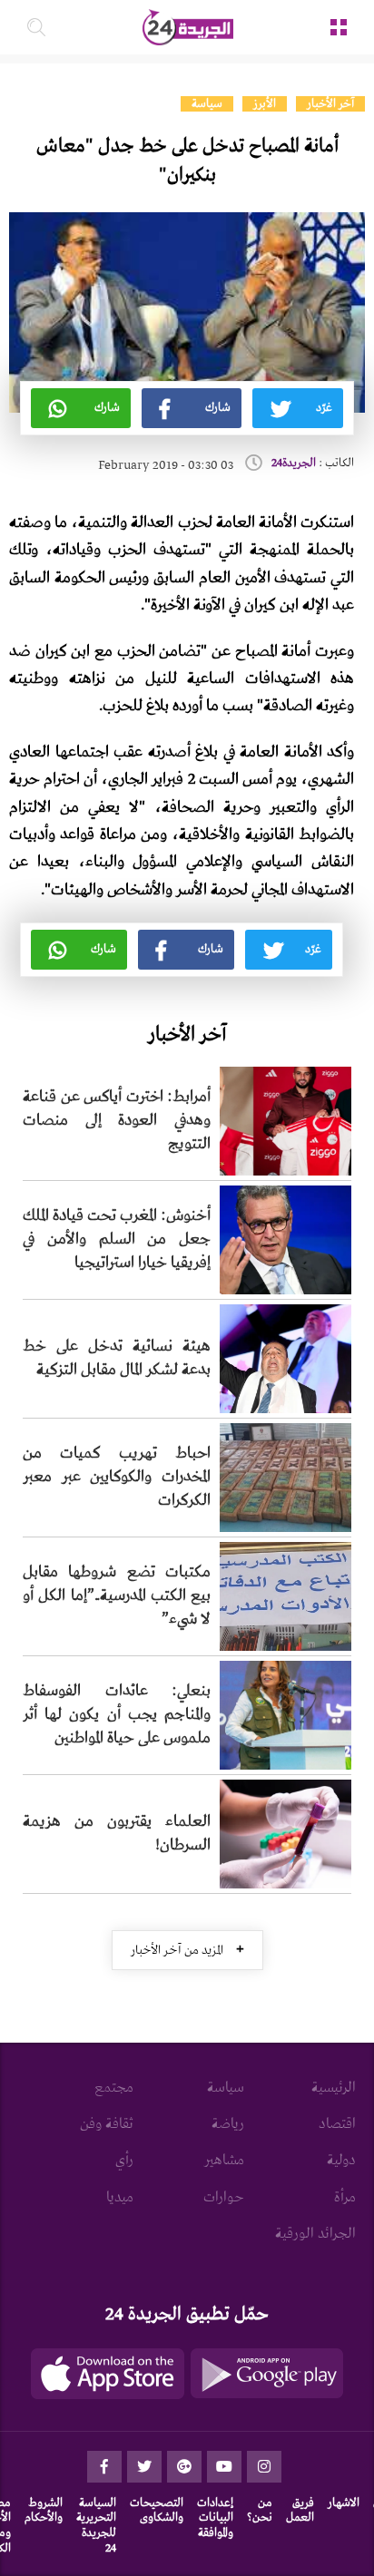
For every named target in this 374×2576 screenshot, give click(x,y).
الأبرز (265, 104)
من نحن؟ (260, 2511)
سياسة (207, 104)
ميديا (120, 2198)
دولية (341, 2161)
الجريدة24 (294, 463)
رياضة (228, 2124)
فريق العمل (300, 2511)
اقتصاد (337, 2124)
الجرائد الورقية (315, 2234)
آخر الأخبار (330, 104)
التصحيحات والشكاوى (157, 2511)
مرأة (345, 2198)
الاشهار (344, 2503)
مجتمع (114, 2088)
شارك (218, 408)
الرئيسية (334, 2088)
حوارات (224, 2198)
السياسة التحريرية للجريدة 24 (96, 2526)
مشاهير (224, 2161)
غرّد (324, 408)
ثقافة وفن (107, 2124)
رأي (124, 2161)
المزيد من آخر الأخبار (187, 1950)
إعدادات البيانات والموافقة (215, 2518)
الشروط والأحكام (44, 2511)
